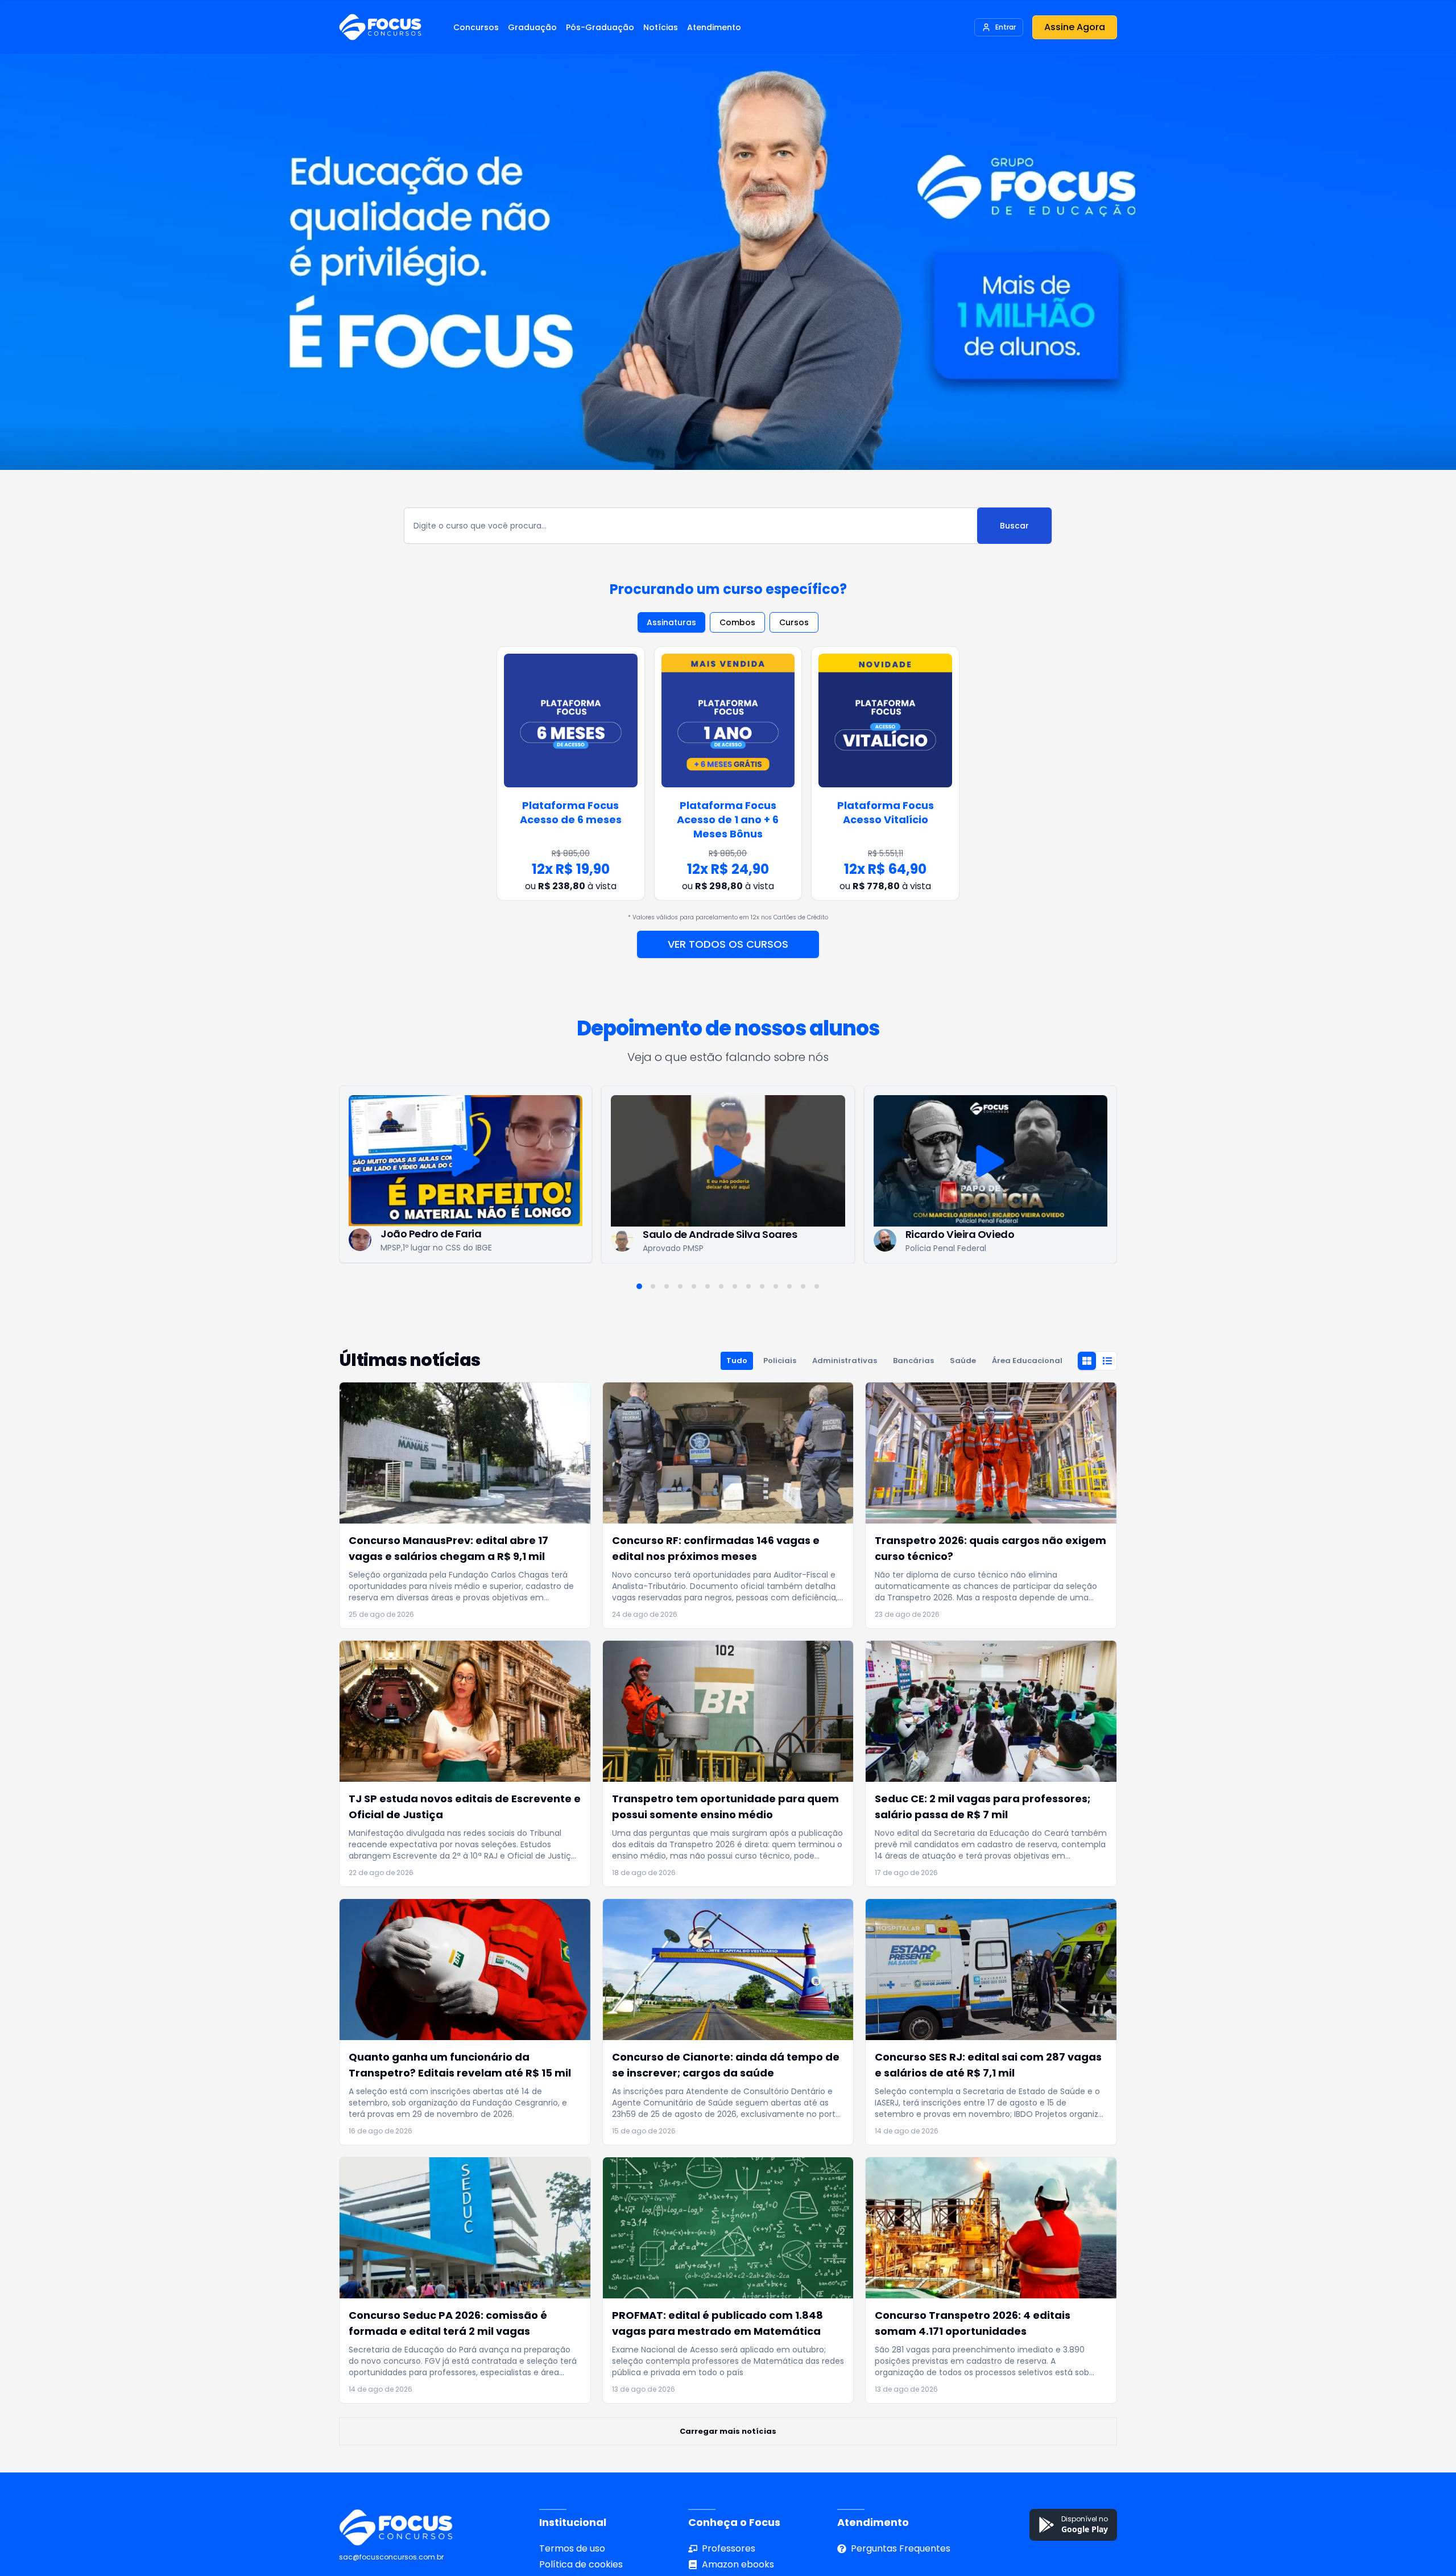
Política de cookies (581, 2564)
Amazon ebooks (738, 2564)
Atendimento (714, 27)
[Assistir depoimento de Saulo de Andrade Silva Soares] (466, 1161)
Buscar (1014, 526)
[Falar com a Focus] (1428, 2519)
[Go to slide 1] (639, 1286)
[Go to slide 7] (721, 1286)
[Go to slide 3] (667, 1286)
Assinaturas (671, 622)
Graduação (532, 27)
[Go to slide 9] (748, 1286)
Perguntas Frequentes (901, 2548)
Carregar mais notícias (728, 2431)
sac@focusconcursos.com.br (391, 2557)
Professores (729, 2548)
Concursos (476, 27)
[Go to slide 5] (694, 1286)
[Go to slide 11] (776, 1286)
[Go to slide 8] (735, 1286)
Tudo (737, 1361)
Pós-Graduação (600, 27)
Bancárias (913, 1361)
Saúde (963, 1361)
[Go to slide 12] (789, 1286)
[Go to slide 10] (762, 1286)
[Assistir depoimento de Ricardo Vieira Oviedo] (728, 1161)
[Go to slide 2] (653, 1286)
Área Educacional (1027, 1361)
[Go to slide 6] (708, 1286)
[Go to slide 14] (817, 1286)
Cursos (794, 622)
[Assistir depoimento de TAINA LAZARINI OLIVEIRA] (991, 1161)
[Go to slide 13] (803, 1286)
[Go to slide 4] (680, 1286)
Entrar (1006, 27)
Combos (737, 622)
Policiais (780, 1361)
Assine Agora (1075, 27)
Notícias (661, 27)
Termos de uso (572, 2548)
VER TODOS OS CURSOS (728, 944)
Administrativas (845, 1361)
